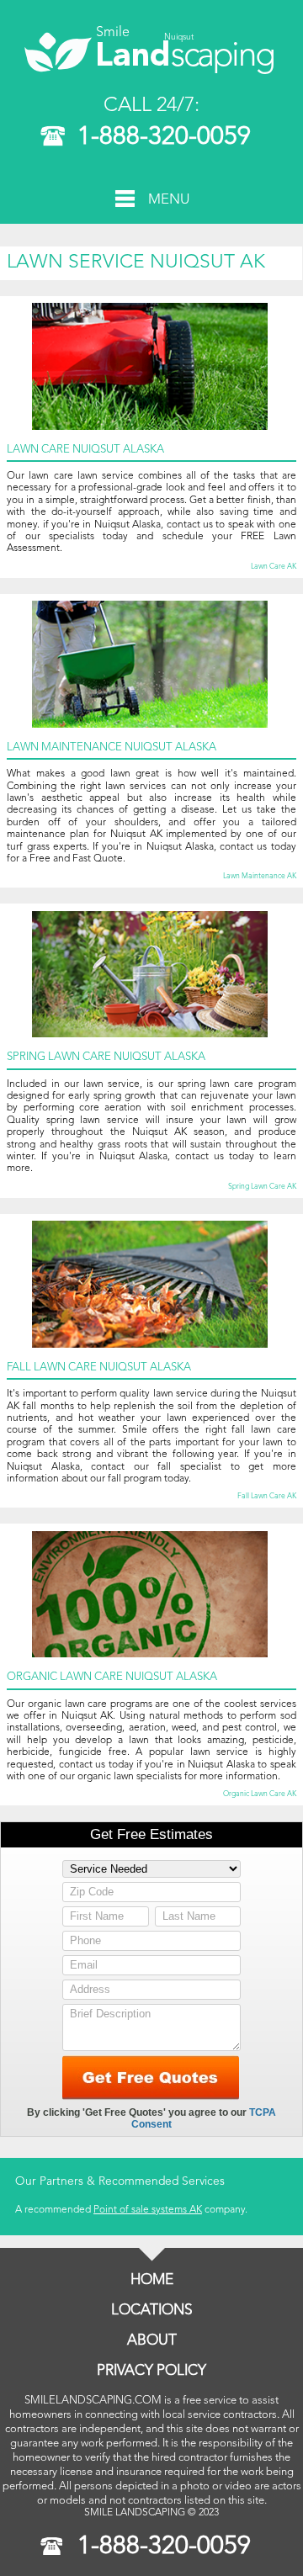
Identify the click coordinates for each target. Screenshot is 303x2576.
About (152, 2341)
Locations (152, 2311)
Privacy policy (151, 2371)
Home (152, 2280)
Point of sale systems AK (148, 2210)
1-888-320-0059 (164, 137)
